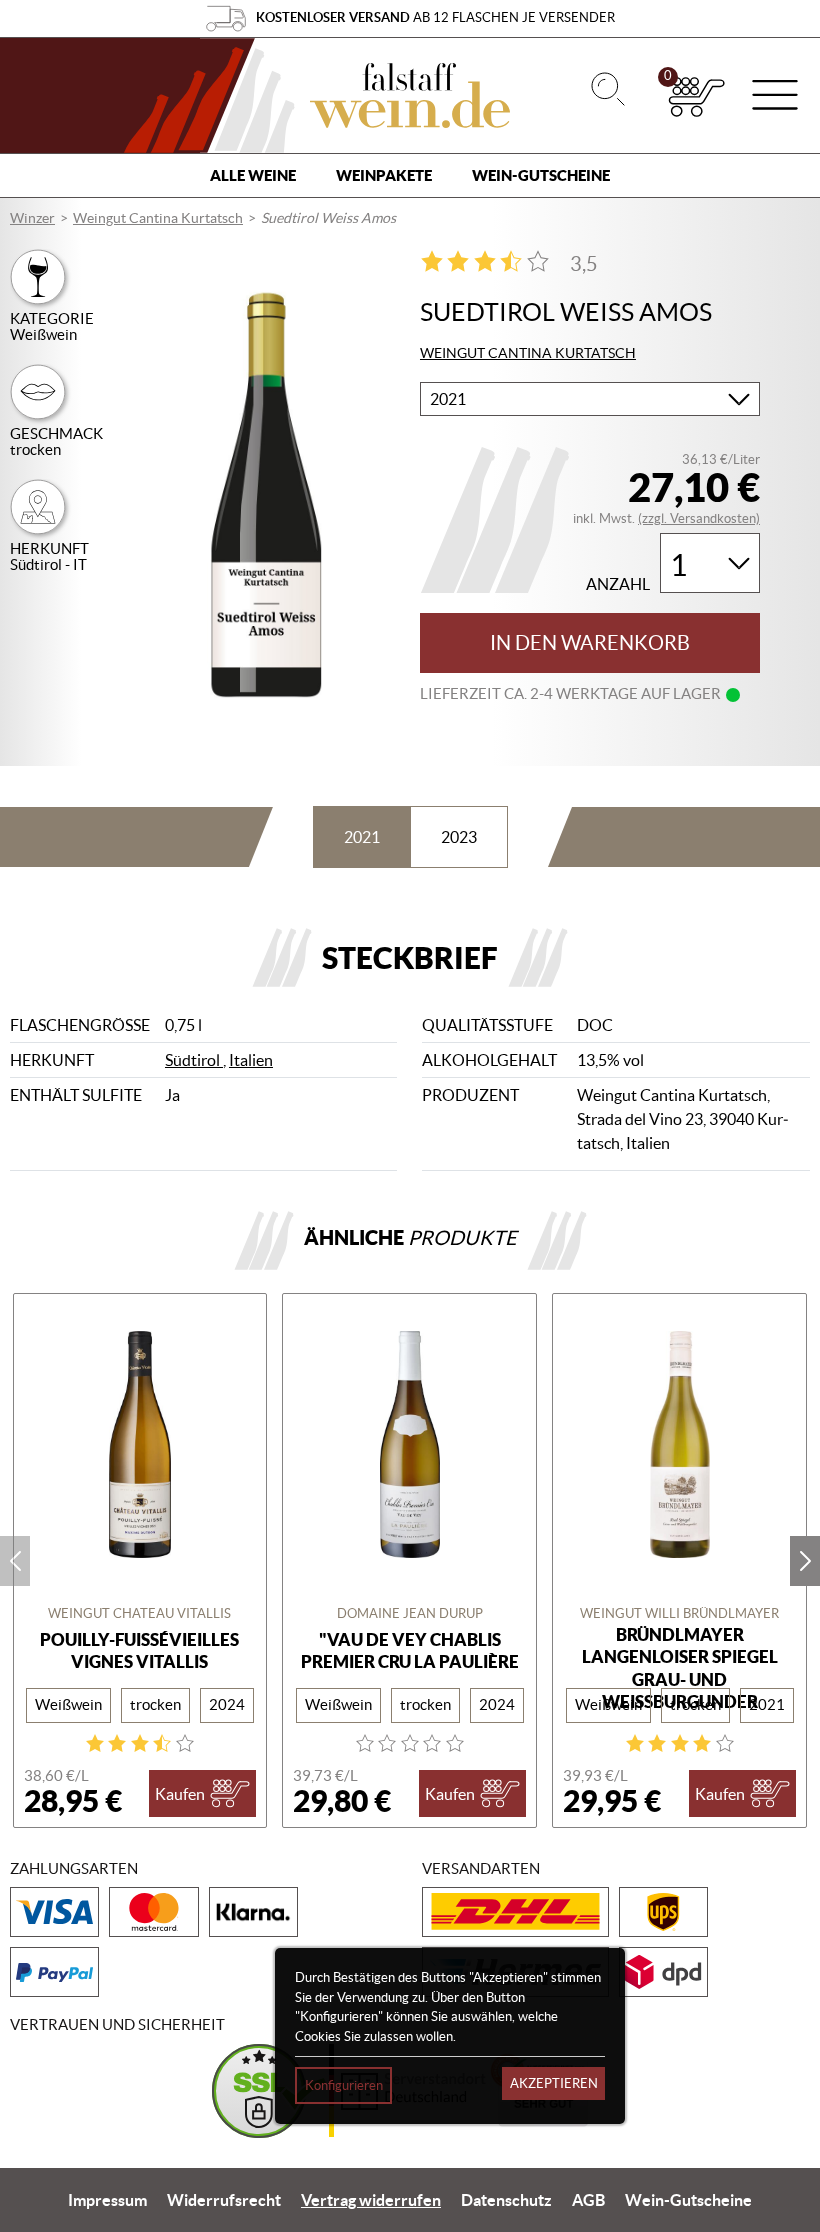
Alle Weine (253, 175)
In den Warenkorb (590, 643)
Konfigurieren (344, 2085)
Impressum (107, 2200)
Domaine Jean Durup (410, 1613)
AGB (588, 2200)
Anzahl (618, 584)
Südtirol (194, 1060)
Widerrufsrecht (224, 2200)
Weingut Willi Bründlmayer (679, 1613)
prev (15, 1561)
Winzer (32, 218)
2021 (362, 837)
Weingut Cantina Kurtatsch (158, 218)
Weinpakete (384, 175)
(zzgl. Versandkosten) (699, 518)
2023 (459, 837)
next (805, 1561)
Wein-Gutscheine (541, 175)
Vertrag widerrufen (371, 2200)
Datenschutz (506, 2200)
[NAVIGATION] (775, 97)
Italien (251, 1060)
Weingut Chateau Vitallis (139, 1613)
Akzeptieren (554, 2083)
